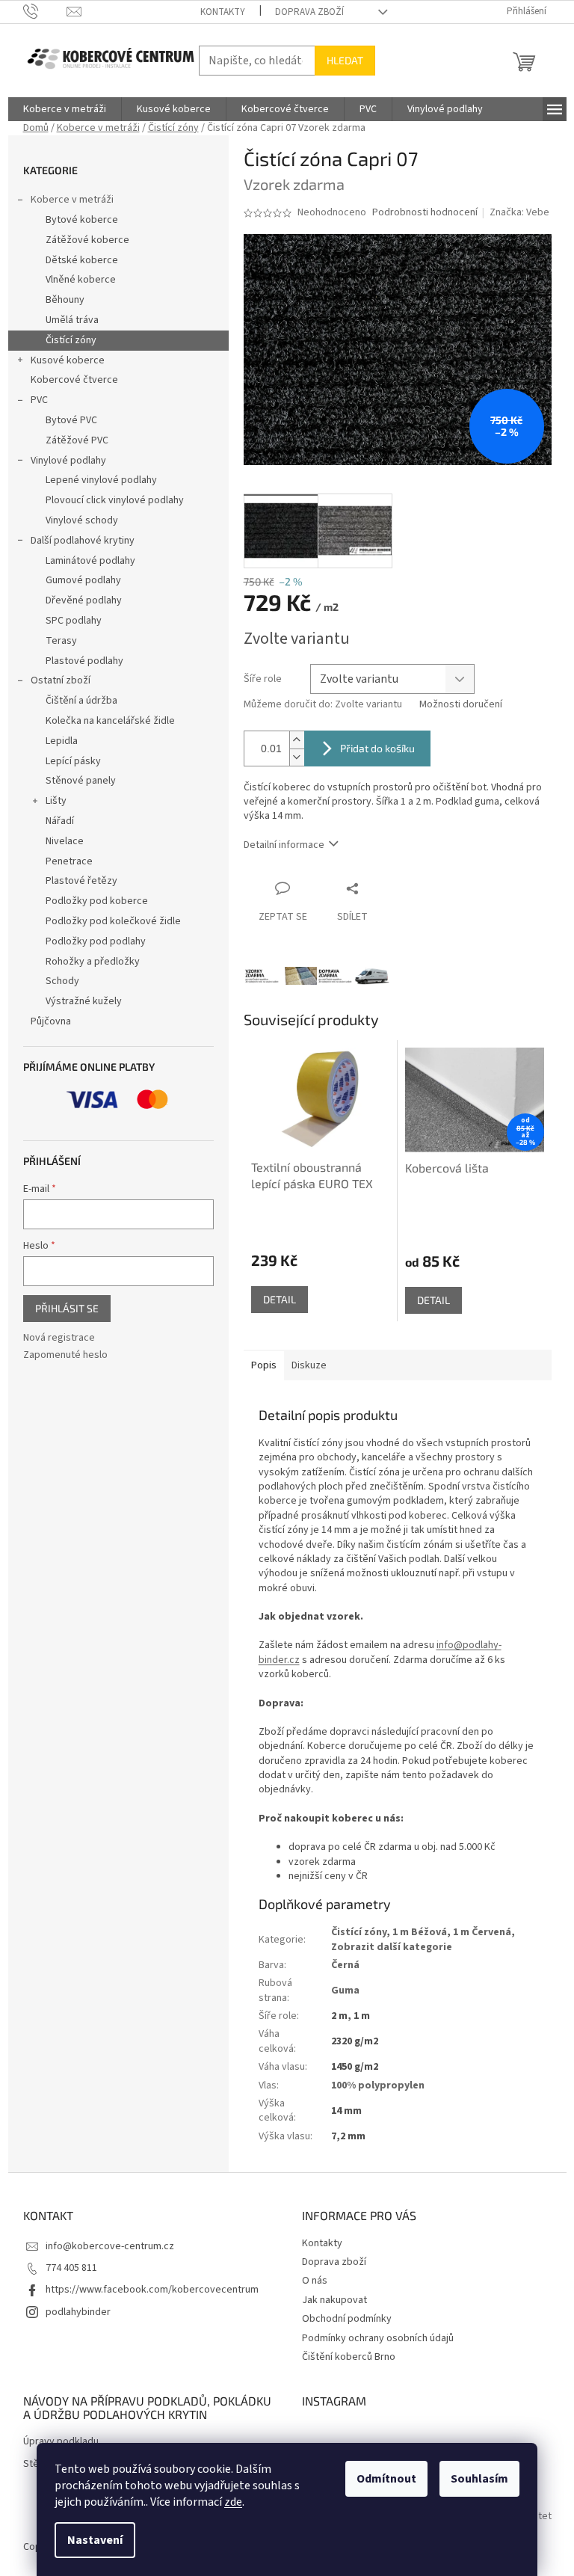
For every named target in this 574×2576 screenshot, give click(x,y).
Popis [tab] (264, 1365)
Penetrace (69, 861)
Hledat (345, 60)
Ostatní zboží (61, 680)
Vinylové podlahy (68, 461)
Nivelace (65, 841)
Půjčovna (51, 1021)
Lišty (56, 801)
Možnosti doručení (461, 705)
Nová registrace (59, 1338)
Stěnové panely (81, 781)
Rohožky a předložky (93, 962)
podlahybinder (78, 2312)
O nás (315, 2281)
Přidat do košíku (377, 748)
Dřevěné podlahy (84, 600)
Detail (280, 1299)
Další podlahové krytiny (83, 541)
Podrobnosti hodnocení (425, 213)
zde (233, 2502)
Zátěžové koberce (87, 240)
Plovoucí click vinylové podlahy (115, 500)
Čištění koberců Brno (349, 2357)
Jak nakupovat (334, 2300)
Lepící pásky (73, 761)
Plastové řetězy (81, 881)
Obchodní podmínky (347, 2319)
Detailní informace (284, 845)
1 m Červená (482, 1932)
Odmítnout (386, 2479)
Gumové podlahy (83, 580)
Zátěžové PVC (77, 440)
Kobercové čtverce (74, 380)
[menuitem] (65, 109)
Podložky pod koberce (97, 901)
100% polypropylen (378, 2085)
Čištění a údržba (81, 701)
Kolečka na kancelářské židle (110, 721)
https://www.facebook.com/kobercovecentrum (152, 2290)
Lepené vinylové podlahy (101, 480)
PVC (39, 400)
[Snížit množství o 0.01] (297, 757)
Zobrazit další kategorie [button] (392, 1947)
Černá (345, 1965)
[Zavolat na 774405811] (45, 11)
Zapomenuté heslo (65, 1355)
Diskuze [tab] (309, 1365)
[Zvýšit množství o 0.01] (297, 740)
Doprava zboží (309, 12)
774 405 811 (71, 2268)
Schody (62, 981)
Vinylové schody (82, 520)
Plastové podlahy (84, 661)
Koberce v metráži (72, 200)
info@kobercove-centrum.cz (110, 2246)
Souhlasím (479, 2479)
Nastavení (95, 2540)
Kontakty (223, 12)
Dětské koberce (82, 260)
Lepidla (62, 741)
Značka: (519, 212)
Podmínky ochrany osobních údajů (378, 2338)
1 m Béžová (420, 1932)
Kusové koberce (68, 360)
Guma (345, 1991)
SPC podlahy (74, 621)
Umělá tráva (72, 320)
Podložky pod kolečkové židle (113, 921)
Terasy (61, 641)
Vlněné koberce (81, 280)
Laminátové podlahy (90, 561)
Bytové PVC (71, 420)
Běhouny (65, 300)
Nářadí (60, 821)
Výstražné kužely (84, 1001)
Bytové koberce (82, 220)
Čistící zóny (71, 340)
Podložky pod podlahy (96, 941)
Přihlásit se (67, 1308)
